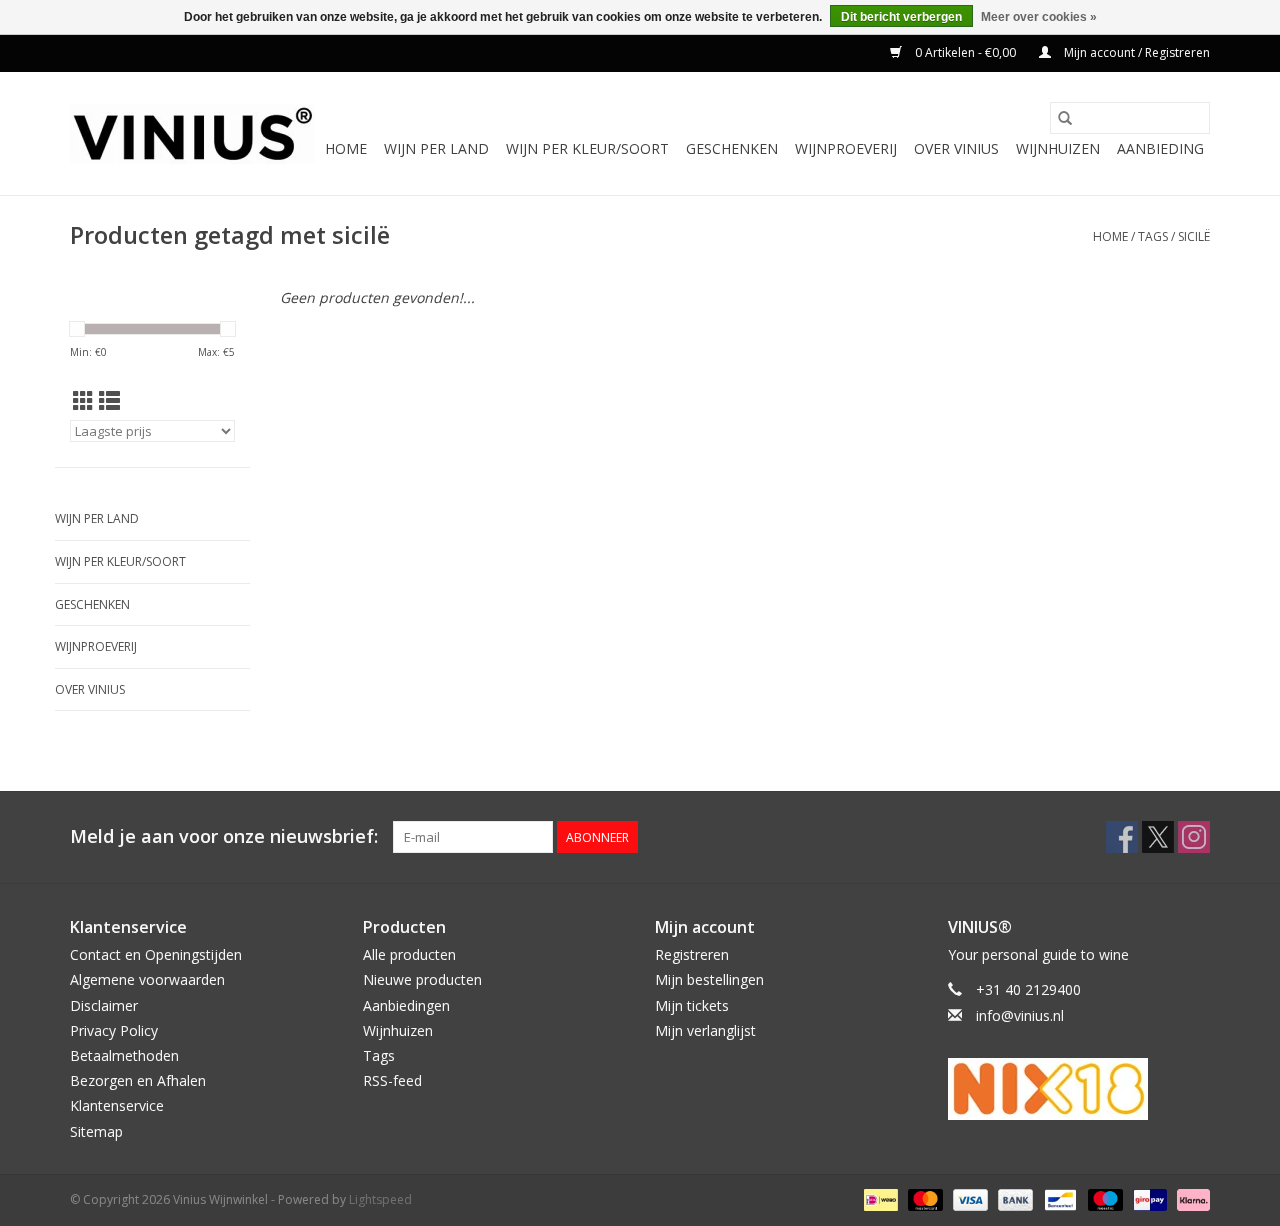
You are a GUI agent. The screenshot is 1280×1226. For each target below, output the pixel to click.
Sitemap (96, 1131)
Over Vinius (956, 148)
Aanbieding (1160, 148)
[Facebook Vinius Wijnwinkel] (1122, 837)
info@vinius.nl (1020, 1015)
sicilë (1194, 236)
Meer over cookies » (1039, 17)
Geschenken (732, 148)
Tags (1153, 236)
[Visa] (968, 1198)
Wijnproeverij (846, 148)
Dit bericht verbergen (901, 17)
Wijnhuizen (1058, 148)
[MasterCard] (923, 1198)
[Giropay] (1148, 1198)
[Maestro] (1103, 1198)
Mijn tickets (692, 1005)
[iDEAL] (879, 1198)
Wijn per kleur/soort (587, 148)
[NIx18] (1079, 1089)
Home (346, 148)
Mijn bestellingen (709, 979)
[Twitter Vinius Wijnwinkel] (1158, 837)
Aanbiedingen (406, 1005)
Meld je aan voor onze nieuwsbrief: (224, 836)
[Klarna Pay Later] (1190, 1198)
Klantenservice (117, 1105)
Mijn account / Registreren (1135, 52)
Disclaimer (104, 1005)
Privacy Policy (114, 1030)
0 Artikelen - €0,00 (965, 52)
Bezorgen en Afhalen (138, 1080)
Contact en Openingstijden (156, 954)
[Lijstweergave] (109, 401)
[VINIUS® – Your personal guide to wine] (192, 134)
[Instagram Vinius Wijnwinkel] (1194, 837)
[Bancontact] (1058, 1198)
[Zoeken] (1065, 118)
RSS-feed (392, 1080)
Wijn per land (436, 148)
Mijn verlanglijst (705, 1030)
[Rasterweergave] (83, 401)
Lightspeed (380, 1199)
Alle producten (409, 954)
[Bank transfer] (1013, 1198)
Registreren (692, 954)
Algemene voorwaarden (147, 979)
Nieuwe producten (422, 979)
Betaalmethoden (124, 1055)
